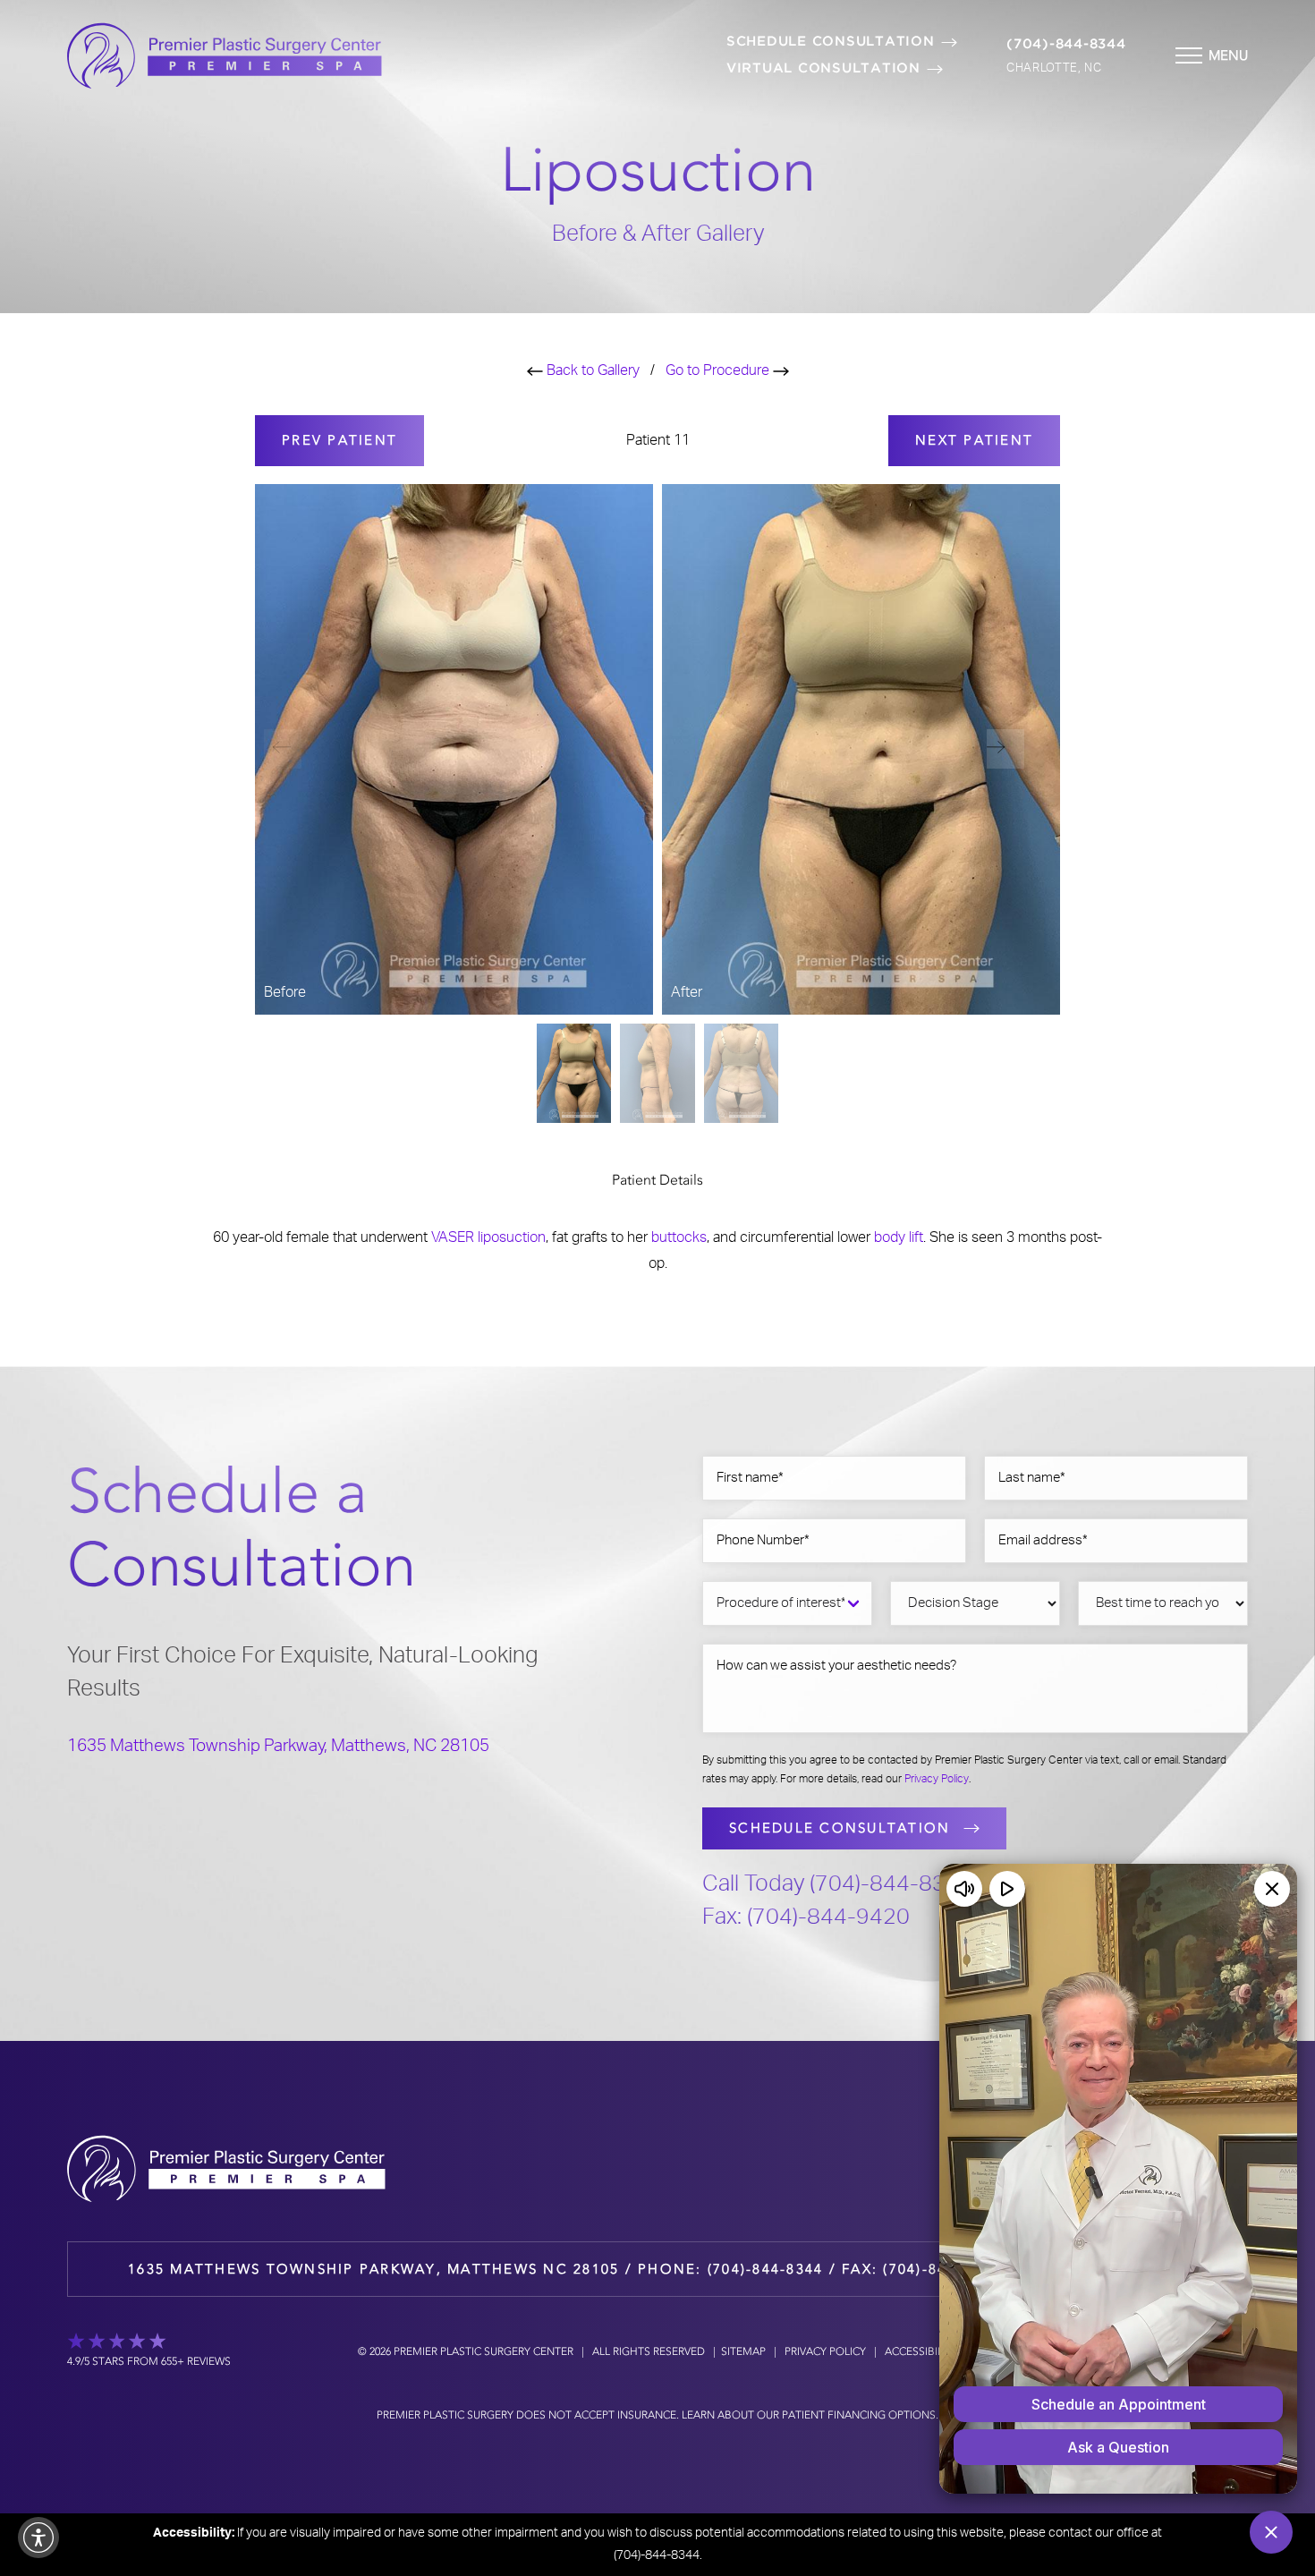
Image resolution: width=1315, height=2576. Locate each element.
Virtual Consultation (823, 68)
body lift (899, 1237)
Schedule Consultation (831, 42)
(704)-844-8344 (1066, 44)
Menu (1228, 55)
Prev (339, 440)
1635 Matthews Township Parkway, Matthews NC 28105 (373, 2269)
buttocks (679, 1237)
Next (974, 440)
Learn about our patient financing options (809, 2415)
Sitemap (743, 2351)
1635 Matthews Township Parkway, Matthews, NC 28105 (278, 1746)
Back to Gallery (591, 370)
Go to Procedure (719, 370)
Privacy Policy (937, 1779)
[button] (1005, 749)
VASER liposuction (488, 1237)
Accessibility (921, 2351)
